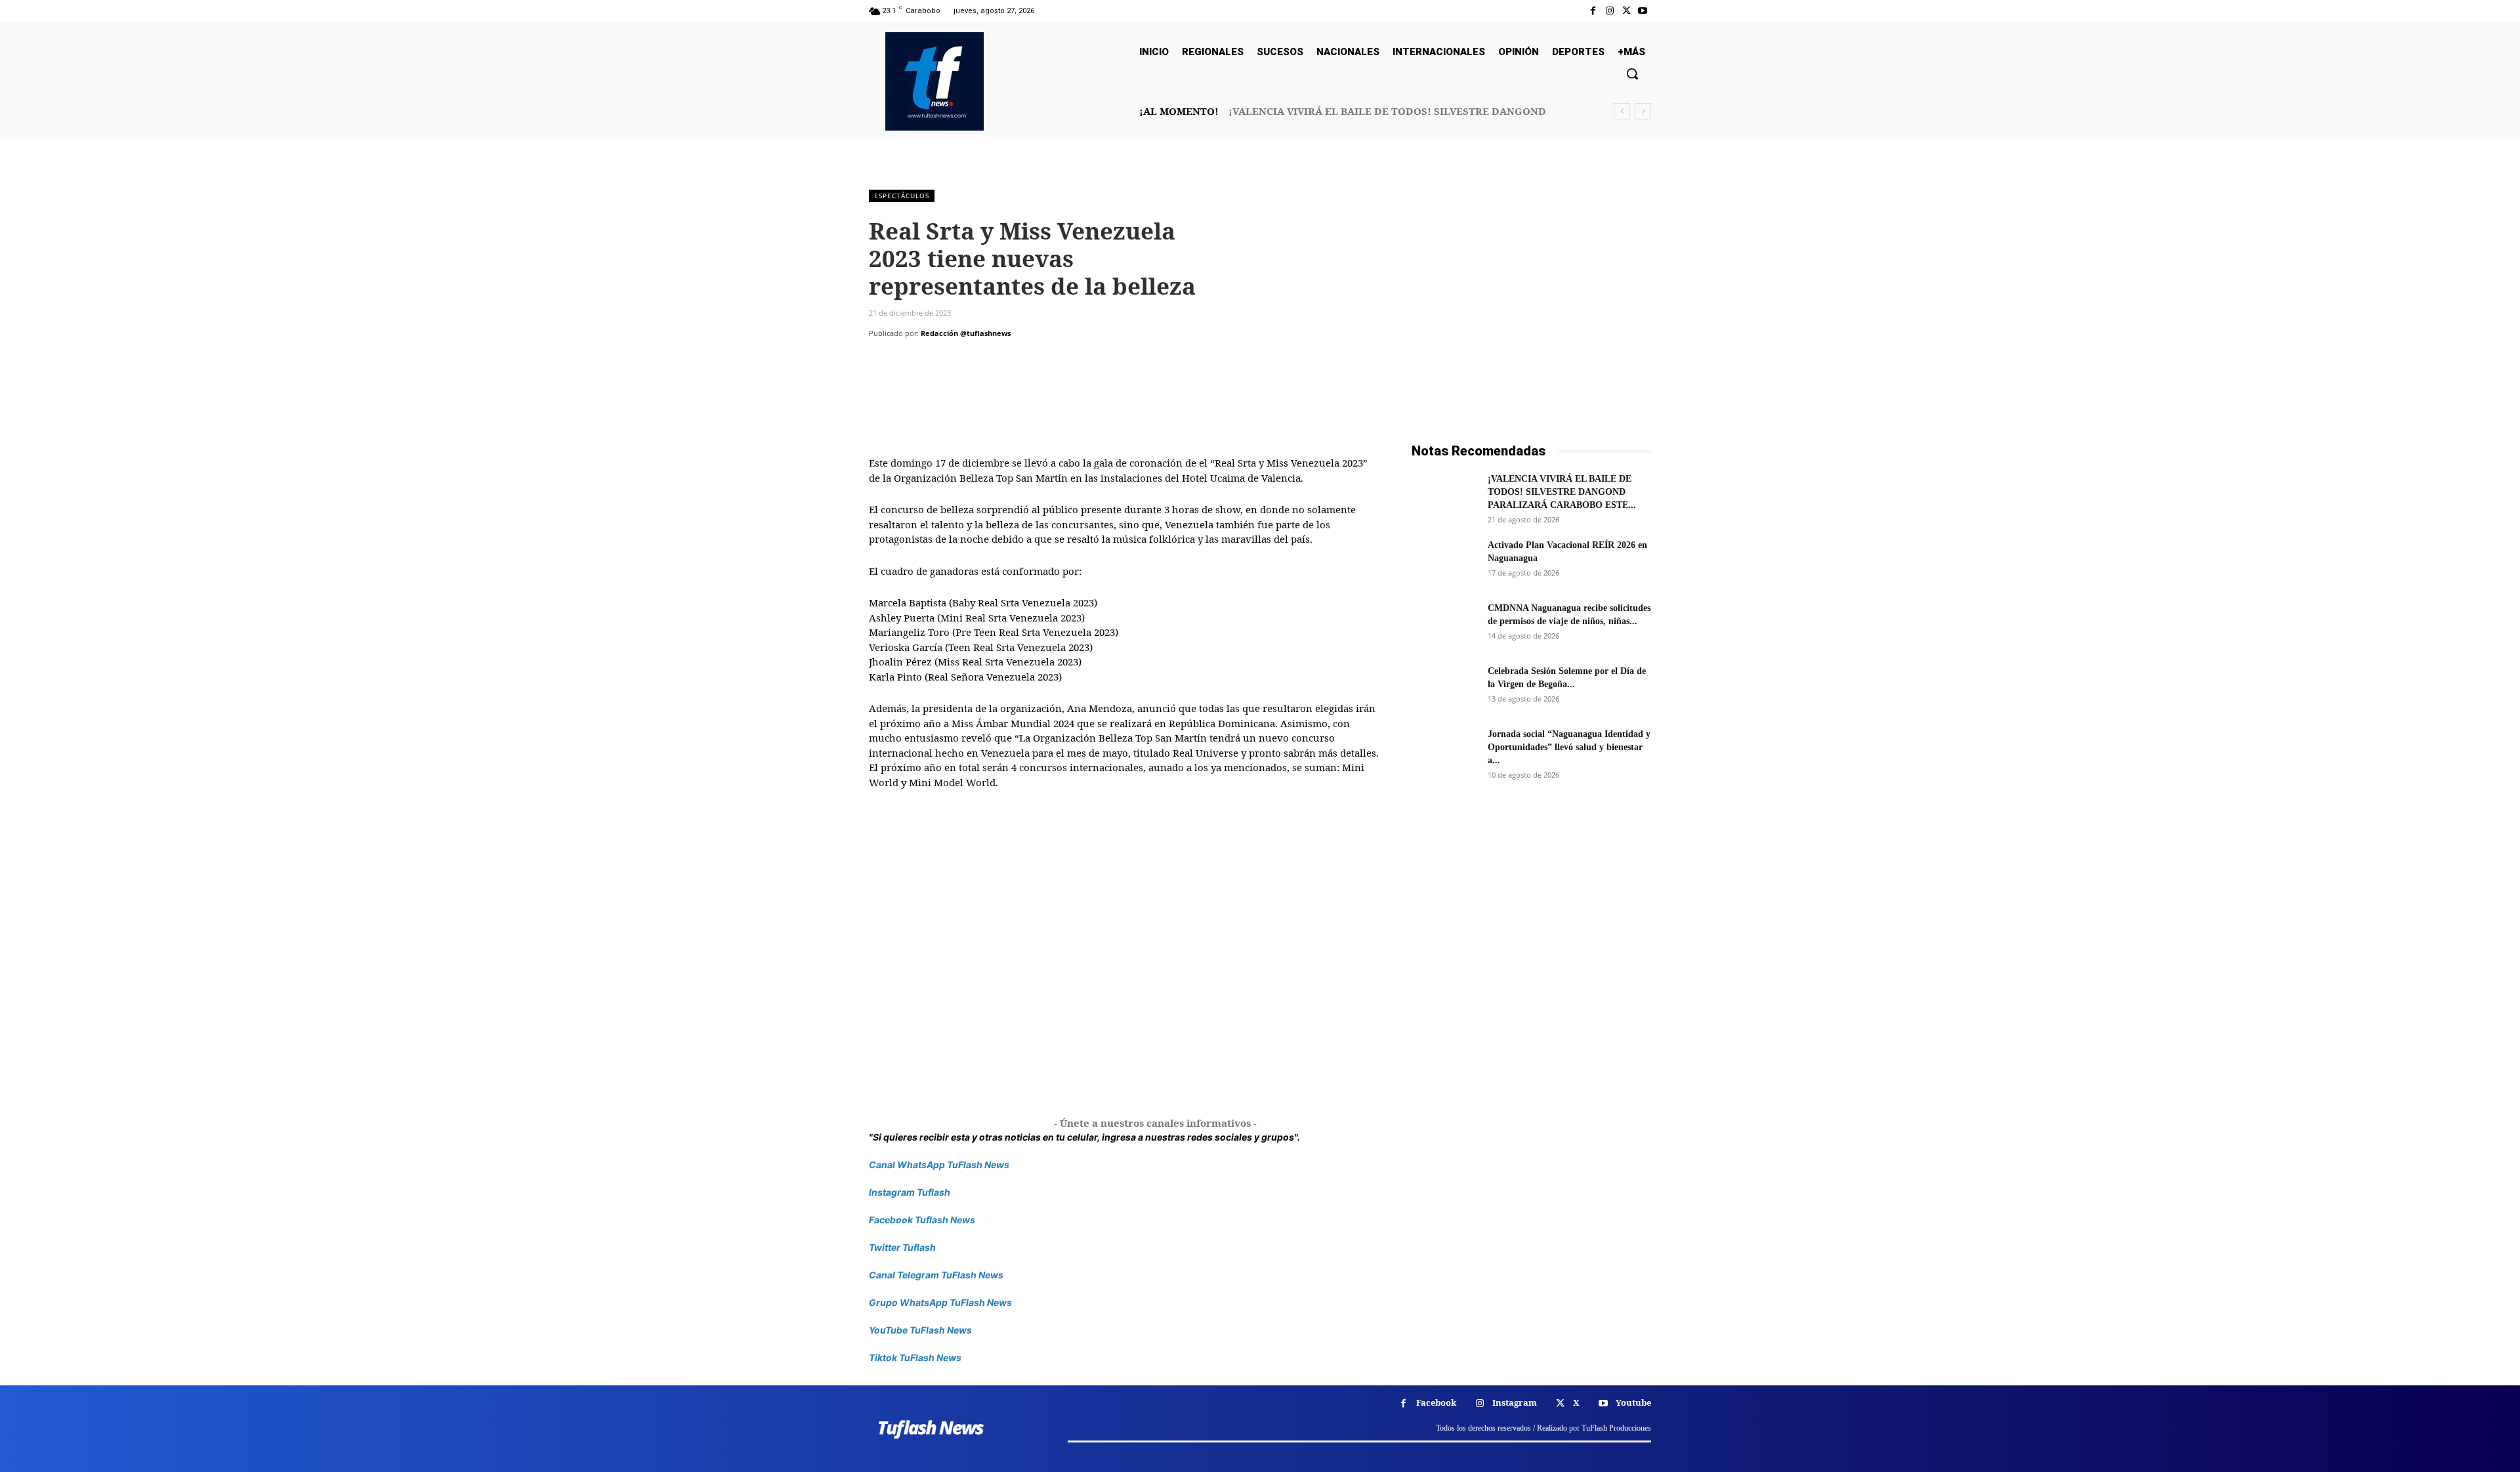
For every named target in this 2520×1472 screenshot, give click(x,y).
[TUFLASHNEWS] (934, 81)
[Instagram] (1609, 11)
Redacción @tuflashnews (966, 333)
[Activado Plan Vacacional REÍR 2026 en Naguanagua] (1444, 562)
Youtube (1633, 1402)
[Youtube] (1643, 11)
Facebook (1436, 1402)
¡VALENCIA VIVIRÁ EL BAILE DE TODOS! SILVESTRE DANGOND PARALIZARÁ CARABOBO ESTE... (1562, 492)
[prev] (1622, 111)
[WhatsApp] (973, 360)
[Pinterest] (942, 360)
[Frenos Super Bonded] (1531, 952)
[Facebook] (1593, 11)
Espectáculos (902, 196)
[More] (1003, 360)
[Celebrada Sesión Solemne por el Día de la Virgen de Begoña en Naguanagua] (1444, 688)
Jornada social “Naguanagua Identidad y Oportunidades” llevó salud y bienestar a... (1569, 747)
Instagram (1515, 1402)
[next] (1643, 111)
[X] (1627, 11)
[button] (1632, 74)
